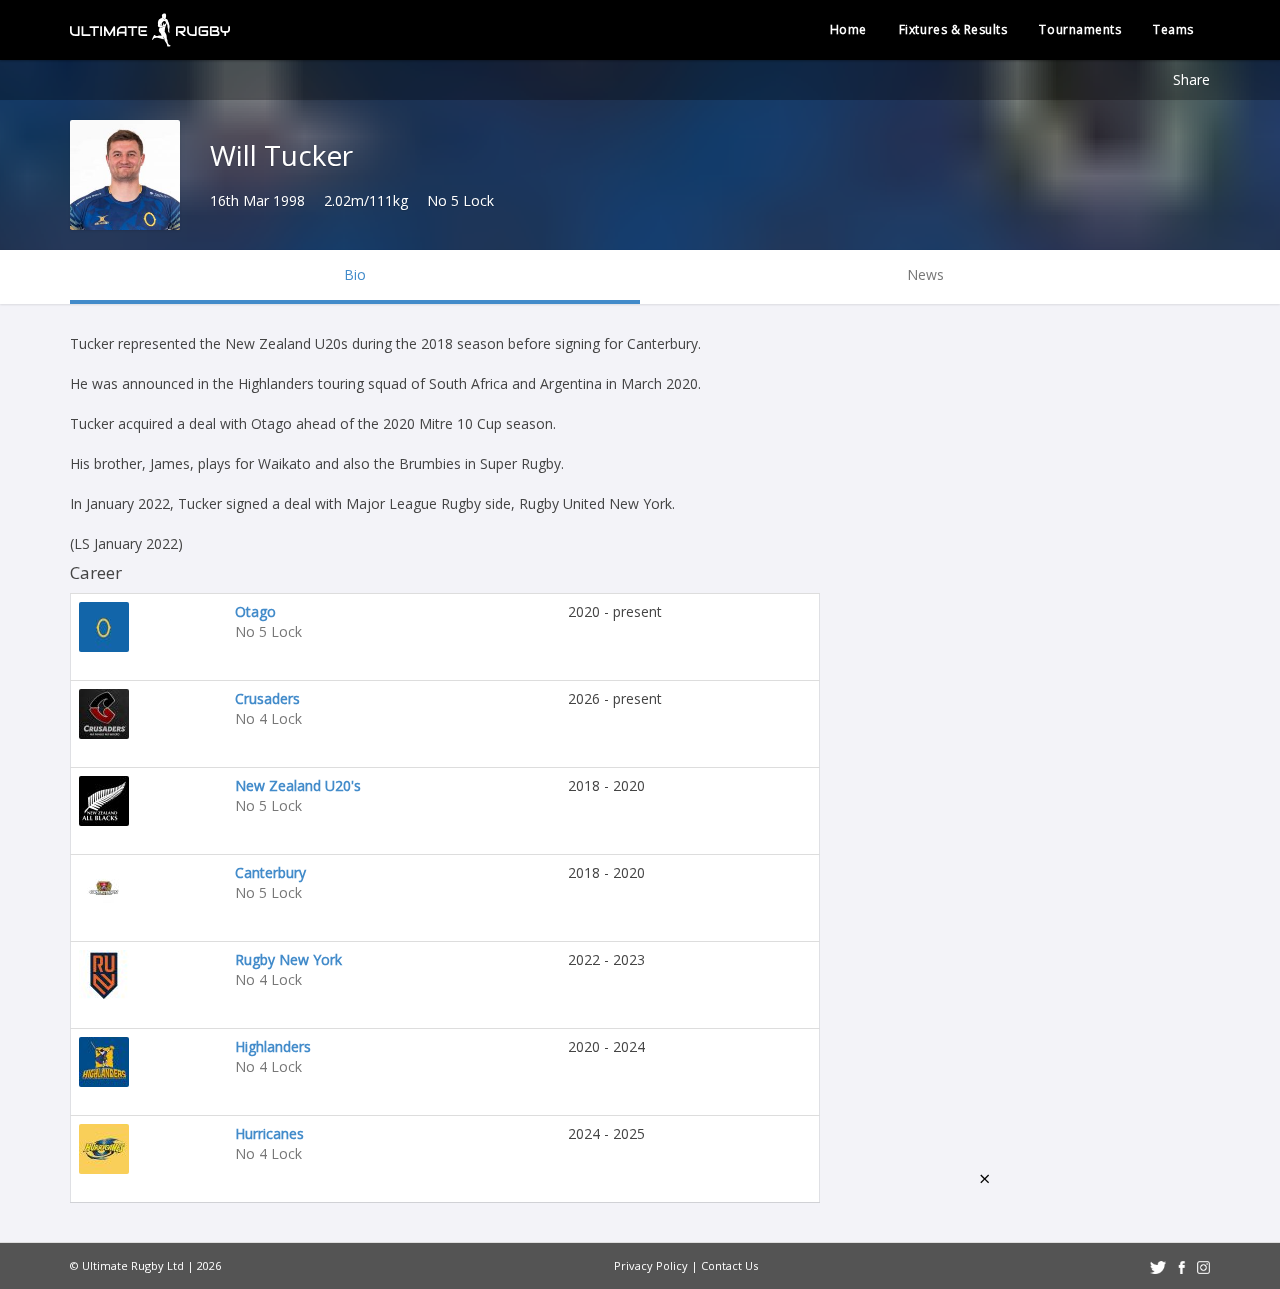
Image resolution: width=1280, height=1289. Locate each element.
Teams (1173, 29)
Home (848, 29)
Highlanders (273, 1046)
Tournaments (1080, 29)
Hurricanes (269, 1133)
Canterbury (270, 872)
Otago (255, 611)
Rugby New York (288, 959)
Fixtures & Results (953, 29)
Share (1191, 79)
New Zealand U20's (298, 785)
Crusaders (267, 698)
